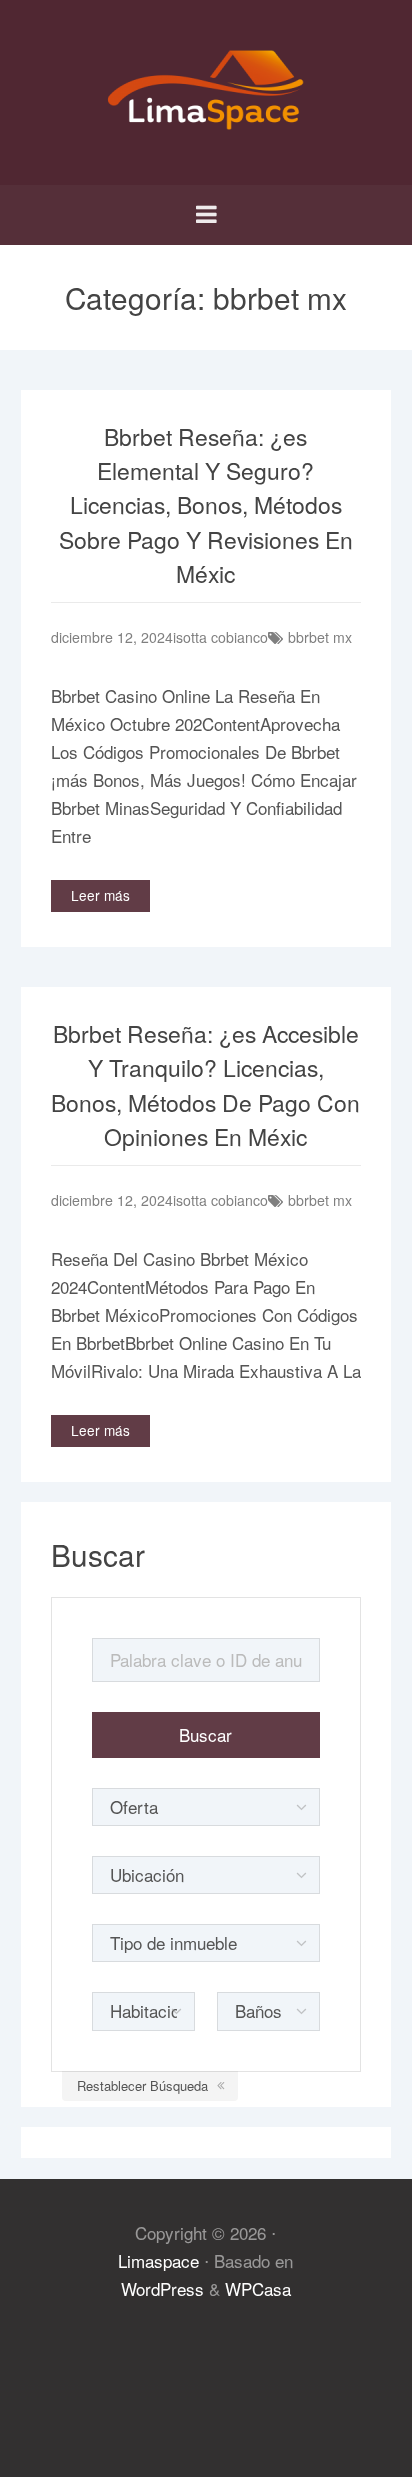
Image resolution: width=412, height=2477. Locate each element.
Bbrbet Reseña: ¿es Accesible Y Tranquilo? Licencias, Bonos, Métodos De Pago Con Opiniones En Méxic (205, 1085)
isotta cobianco (220, 637)
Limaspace (158, 2260)
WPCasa (258, 2288)
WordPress (162, 2288)
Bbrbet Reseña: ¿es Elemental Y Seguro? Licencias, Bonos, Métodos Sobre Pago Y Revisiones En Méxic (206, 505)
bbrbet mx (320, 637)
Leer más (100, 895)
